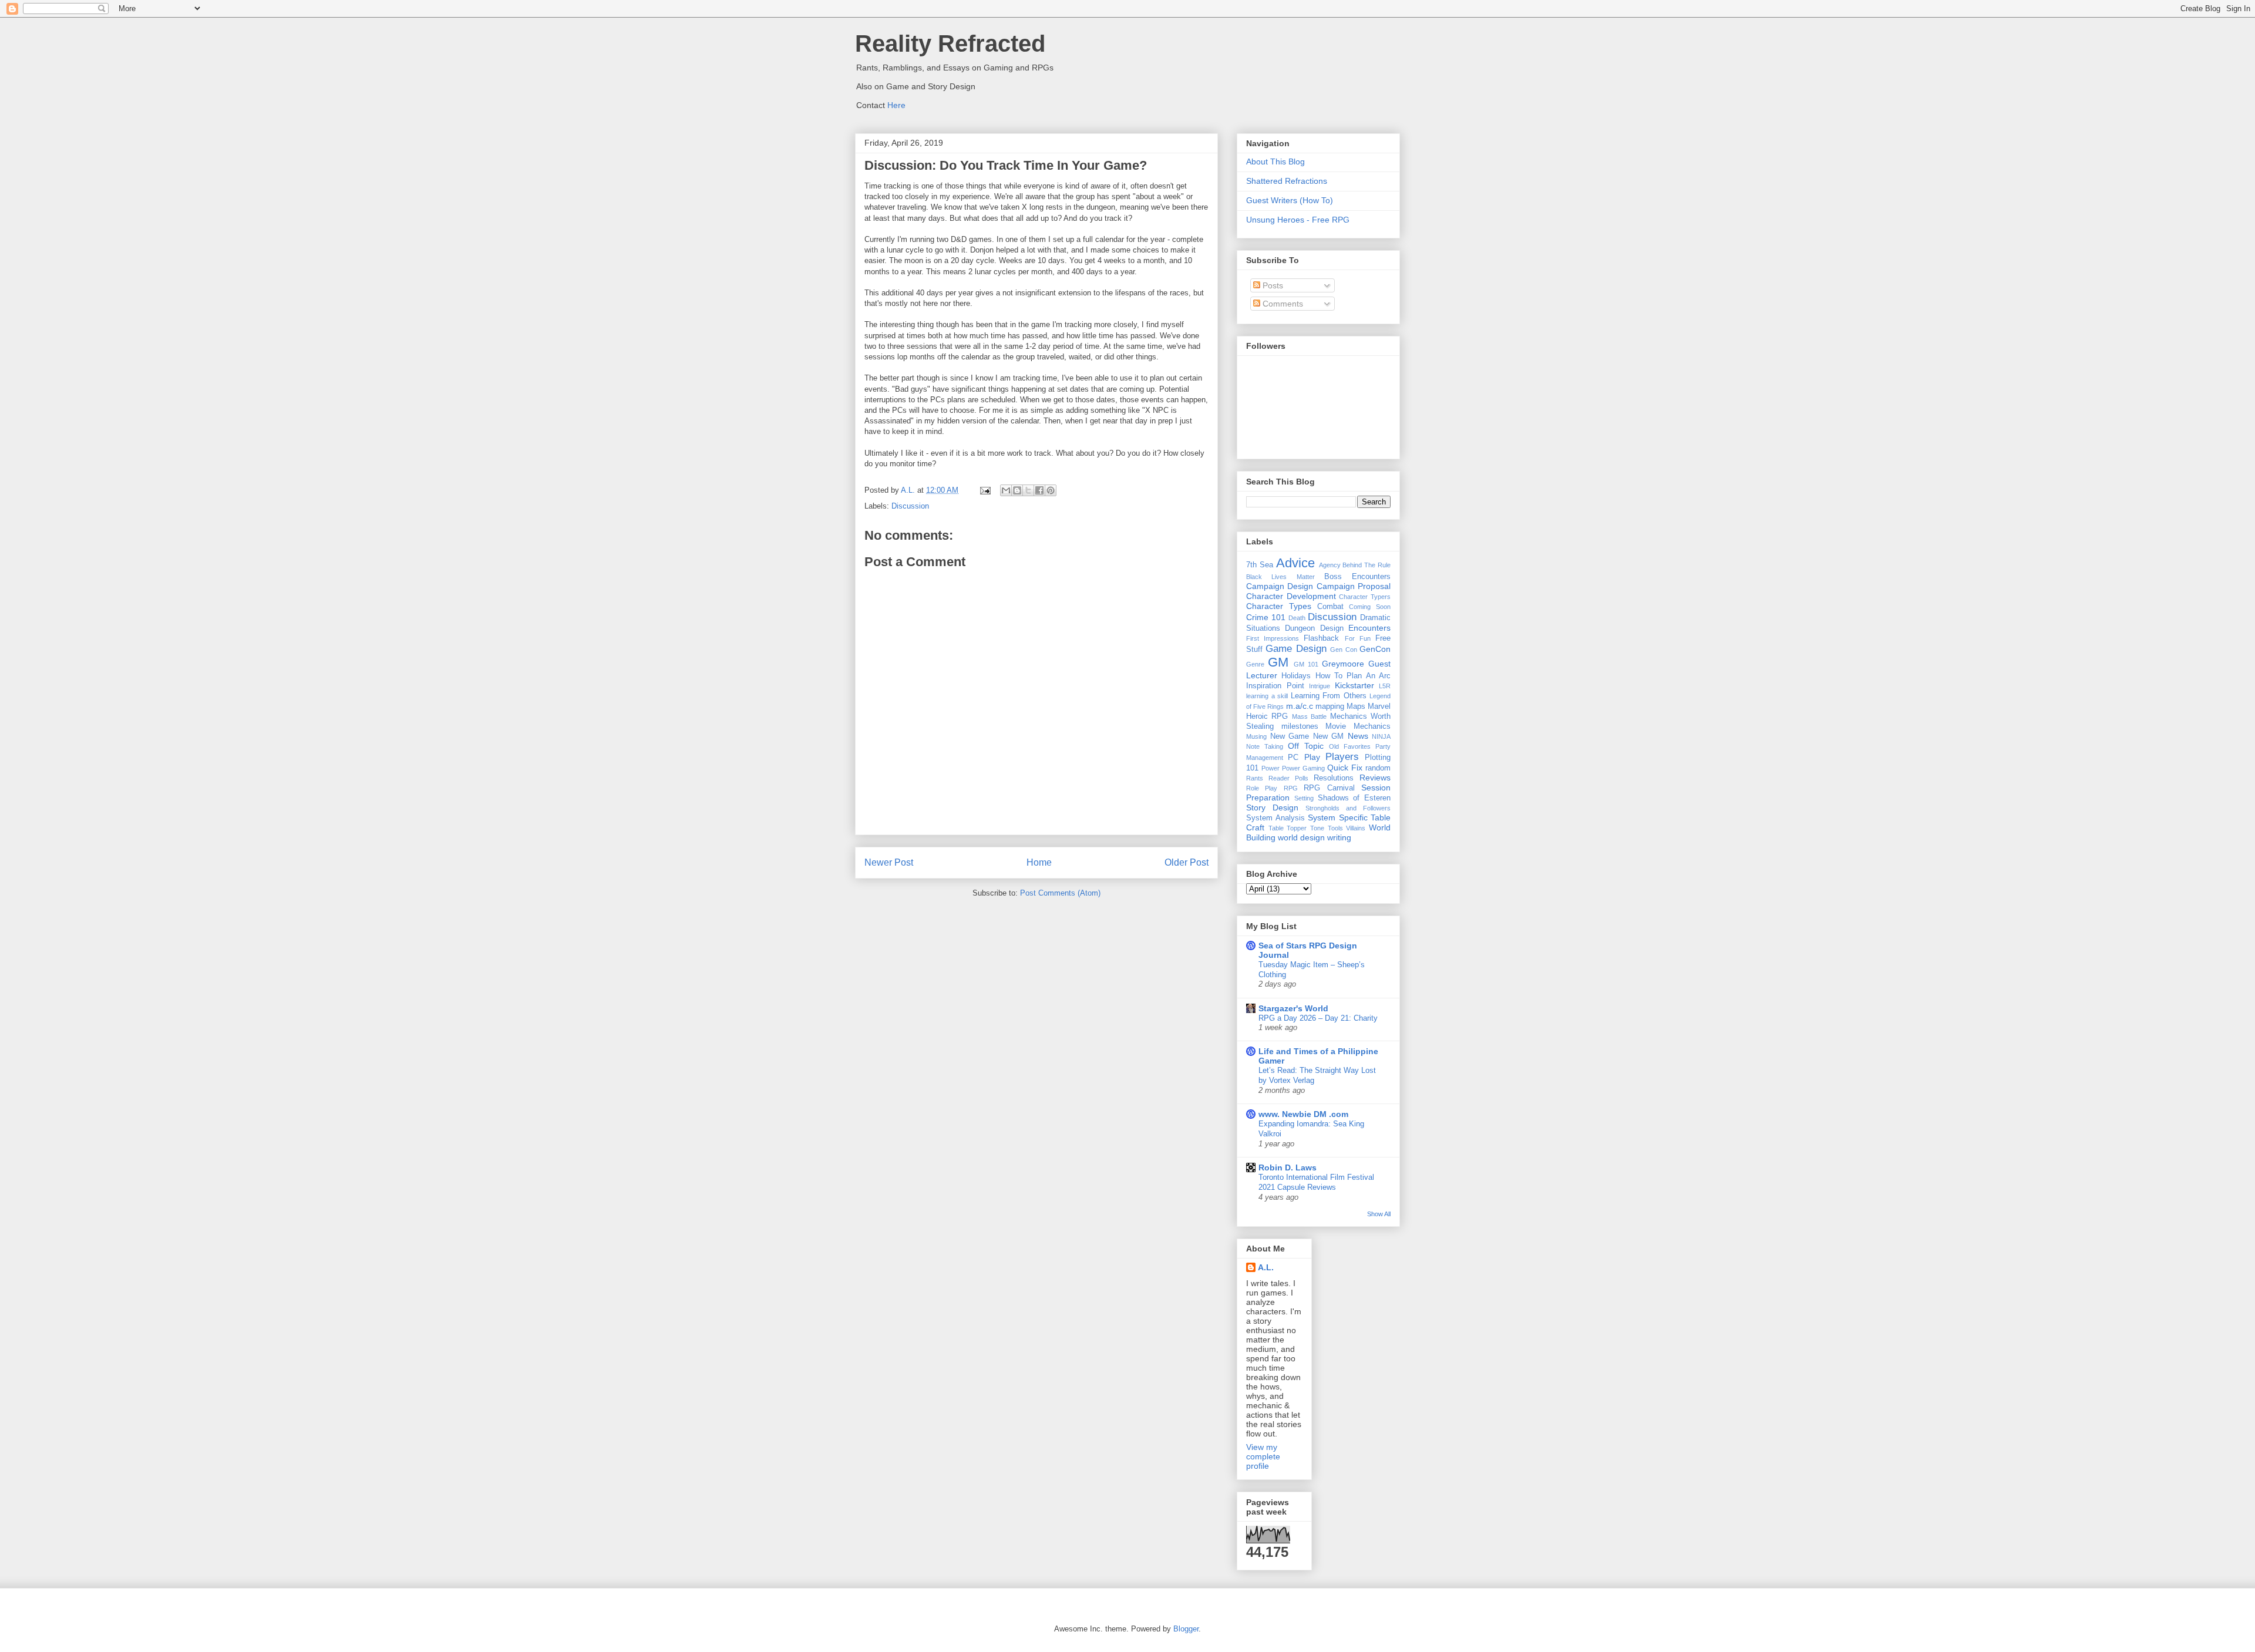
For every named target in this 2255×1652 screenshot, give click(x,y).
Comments (1282, 304)
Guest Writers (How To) (1290, 200)
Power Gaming (1303, 768)
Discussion (910, 506)
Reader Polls (1288, 778)
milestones (1300, 726)
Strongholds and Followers (1348, 808)
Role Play (1262, 788)
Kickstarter (1354, 685)
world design (1301, 837)
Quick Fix (1345, 768)
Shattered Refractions (1287, 181)
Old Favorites (1350, 746)
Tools (1335, 828)
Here (896, 105)
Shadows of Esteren (1354, 798)
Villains (1356, 828)
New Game (1290, 736)
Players (1342, 757)
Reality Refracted (950, 43)
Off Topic (1306, 746)
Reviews (1375, 778)
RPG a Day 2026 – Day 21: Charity (1318, 1018)
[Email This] (1006, 490)
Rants (1255, 778)
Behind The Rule (1367, 565)
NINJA (1381, 736)
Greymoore (1343, 664)
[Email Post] (985, 490)
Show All (1379, 1214)
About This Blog (1275, 162)
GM (1278, 662)
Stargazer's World (1293, 1008)
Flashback (1321, 638)
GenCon (1375, 649)
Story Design (1272, 808)
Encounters (1369, 628)
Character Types (1279, 606)
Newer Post (889, 862)
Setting (1304, 798)
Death (1297, 618)
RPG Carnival (1329, 788)
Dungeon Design (1314, 628)
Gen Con (1343, 650)
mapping (1330, 706)
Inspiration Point (1275, 686)
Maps (1356, 706)
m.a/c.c (1300, 706)
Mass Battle (1309, 716)
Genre (1255, 664)
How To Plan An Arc (1353, 676)
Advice (1295, 563)
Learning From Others (1329, 696)
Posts (1272, 285)
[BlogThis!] (1017, 490)
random (1378, 768)
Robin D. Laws (1288, 1167)
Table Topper (1288, 828)
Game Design (1296, 649)
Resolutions (1334, 778)
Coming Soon (1370, 607)
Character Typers (1365, 597)
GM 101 (1306, 664)
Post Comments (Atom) (1060, 893)
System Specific (1338, 817)
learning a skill (1267, 696)
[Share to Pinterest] (1051, 490)
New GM (1329, 736)
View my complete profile (1263, 1456)
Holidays (1296, 676)
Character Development (1291, 596)
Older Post (1187, 862)
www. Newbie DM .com (1303, 1114)
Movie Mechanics (1358, 726)
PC (1293, 758)
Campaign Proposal (1354, 586)
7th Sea (1260, 565)
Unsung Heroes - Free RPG (1298, 220)
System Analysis (1275, 818)
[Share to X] (1028, 490)
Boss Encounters (1357, 577)
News (1358, 736)
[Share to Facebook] (1039, 490)
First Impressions (1273, 638)
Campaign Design (1280, 586)
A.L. (1266, 1267)
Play (1312, 757)
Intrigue (1320, 686)
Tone (1317, 828)
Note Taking (1265, 746)
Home (1039, 862)
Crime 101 (1266, 617)
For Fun (1358, 638)
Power (1270, 768)
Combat (1330, 607)
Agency (1330, 565)
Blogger (1186, 1629)
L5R (1385, 686)
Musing (1256, 736)
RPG (1291, 788)
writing (1339, 837)
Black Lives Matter (1280, 577)
